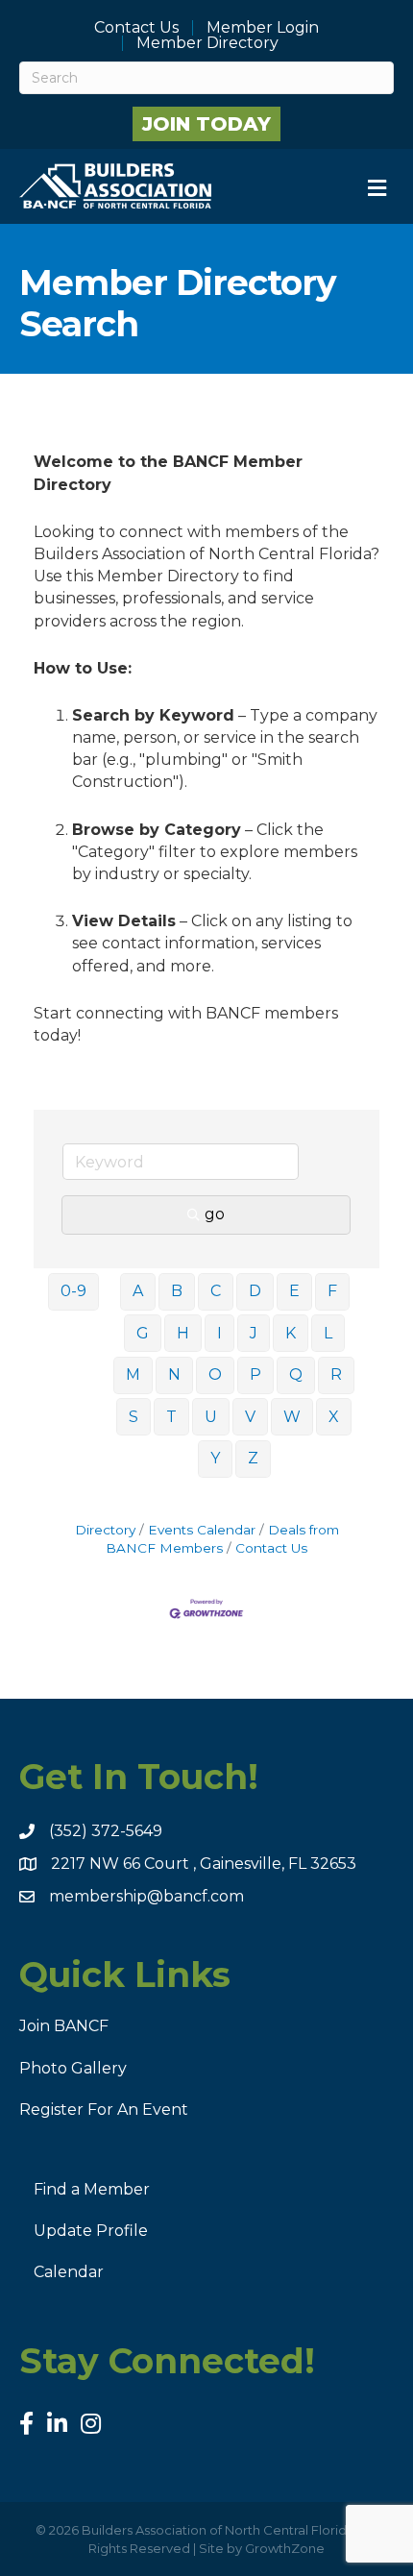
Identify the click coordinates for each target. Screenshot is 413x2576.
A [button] (138, 1291)
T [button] (171, 1417)
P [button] (255, 1374)
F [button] (332, 1291)
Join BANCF (64, 2026)
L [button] (328, 1333)
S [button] (134, 1417)
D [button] (255, 1291)
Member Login (263, 28)
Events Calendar (202, 1530)
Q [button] (296, 1374)
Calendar (69, 2272)
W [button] (292, 1417)
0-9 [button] (73, 1291)
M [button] (133, 1374)
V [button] (250, 1417)
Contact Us (136, 28)
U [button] (211, 1417)
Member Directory (207, 43)
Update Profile (91, 2231)
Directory (105, 1530)
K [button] (291, 1333)
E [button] (294, 1291)
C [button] (216, 1291)
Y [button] (215, 1458)
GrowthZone (285, 2548)
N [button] (174, 1374)
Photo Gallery (73, 2068)
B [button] (177, 1291)
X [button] (334, 1417)
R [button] (336, 1374)
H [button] (183, 1333)
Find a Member (92, 2189)
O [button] (215, 1374)
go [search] (215, 1214)
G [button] (143, 1333)
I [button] (219, 1333)
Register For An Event (104, 2110)
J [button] (254, 1333)
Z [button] (253, 1458)
